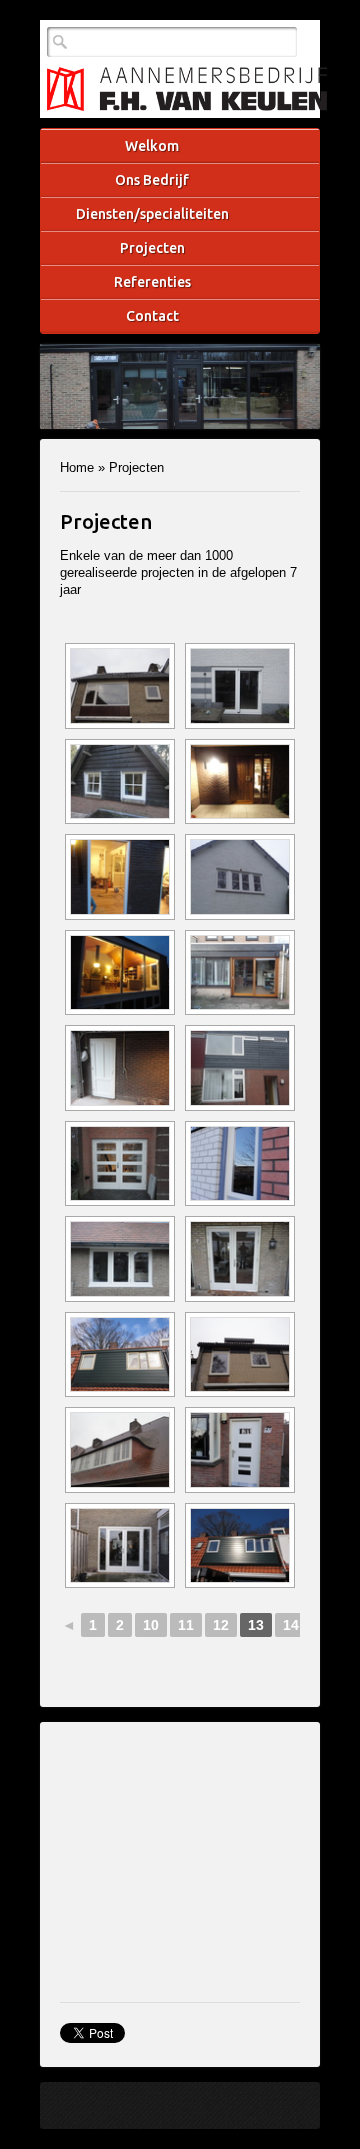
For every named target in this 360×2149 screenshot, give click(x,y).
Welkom (152, 146)
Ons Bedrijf (152, 180)
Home (77, 467)
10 (151, 1625)
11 (186, 1625)
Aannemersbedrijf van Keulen (187, 89)
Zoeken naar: (60, 42)
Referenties (152, 282)
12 (221, 1625)
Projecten (152, 248)
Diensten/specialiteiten (152, 214)
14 (291, 1625)
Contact (152, 316)
